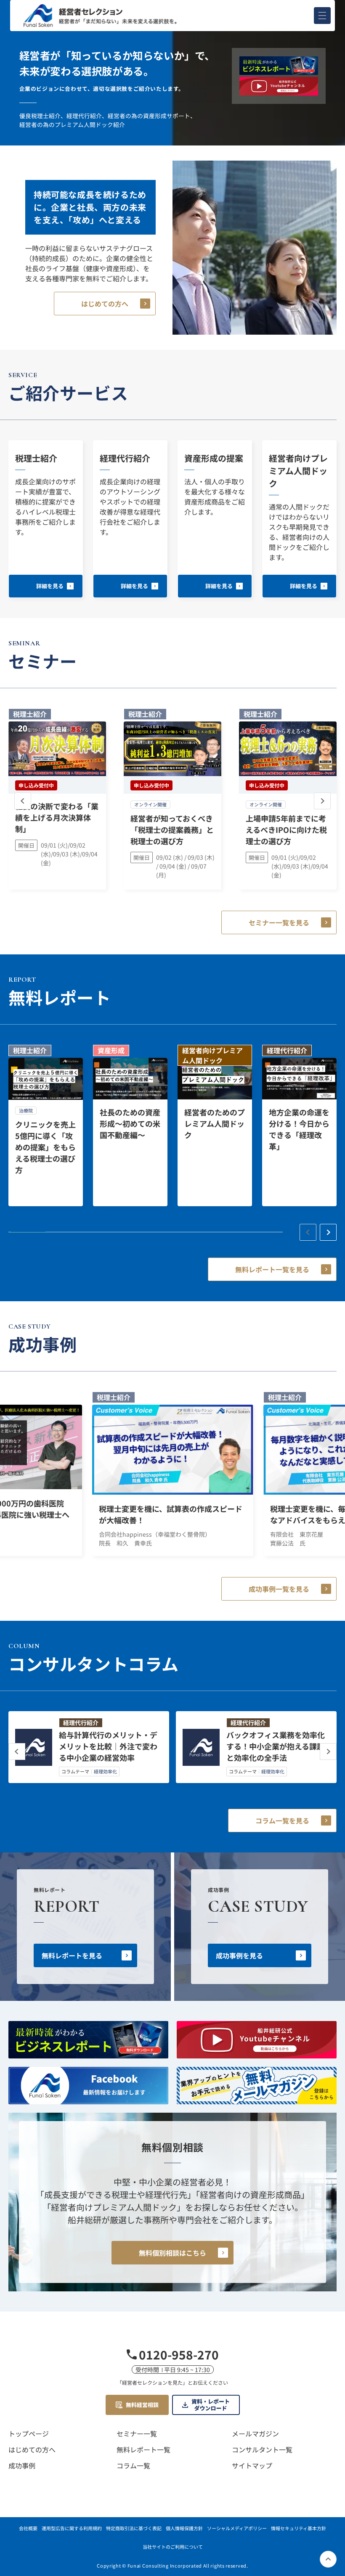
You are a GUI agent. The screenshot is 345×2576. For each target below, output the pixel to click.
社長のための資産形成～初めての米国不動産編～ (130, 1123)
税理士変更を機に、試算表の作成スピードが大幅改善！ (171, 1514)
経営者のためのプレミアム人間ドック (215, 1123)
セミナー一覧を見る (279, 922)
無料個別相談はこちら (172, 2253)
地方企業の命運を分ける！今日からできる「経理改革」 (299, 1129)
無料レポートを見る (72, 1955)
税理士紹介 (36, 458)
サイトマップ (252, 2465)
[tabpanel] (46, 1126)
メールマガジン (255, 2433)
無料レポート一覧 (143, 2449)
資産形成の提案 (214, 458)
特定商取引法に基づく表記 (134, 2528)
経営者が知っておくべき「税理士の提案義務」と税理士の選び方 (172, 830)
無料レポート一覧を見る (272, 1269)
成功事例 (22, 2465)
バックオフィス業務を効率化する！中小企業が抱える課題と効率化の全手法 (276, 1746)
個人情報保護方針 (184, 2528)
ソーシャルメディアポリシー (237, 2528)
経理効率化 (105, 1771)
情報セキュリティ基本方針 (299, 2528)
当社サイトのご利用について (173, 2547)
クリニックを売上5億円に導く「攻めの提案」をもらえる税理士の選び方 (45, 1147)
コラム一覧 (133, 2465)
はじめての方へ (105, 304)
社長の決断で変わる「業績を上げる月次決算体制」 (57, 817)
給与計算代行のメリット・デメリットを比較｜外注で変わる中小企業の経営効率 (108, 1746)
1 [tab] (28, 1232)
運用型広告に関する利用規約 (72, 2528)
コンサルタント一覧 (262, 2449)
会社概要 (28, 2528)
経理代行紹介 (125, 458)
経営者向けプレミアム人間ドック (298, 471)
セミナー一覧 (137, 2433)
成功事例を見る (239, 1955)
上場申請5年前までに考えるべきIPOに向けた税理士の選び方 (286, 830)
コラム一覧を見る (282, 1820)
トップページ (29, 2433)
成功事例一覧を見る (279, 1589)
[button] (322, 16)
